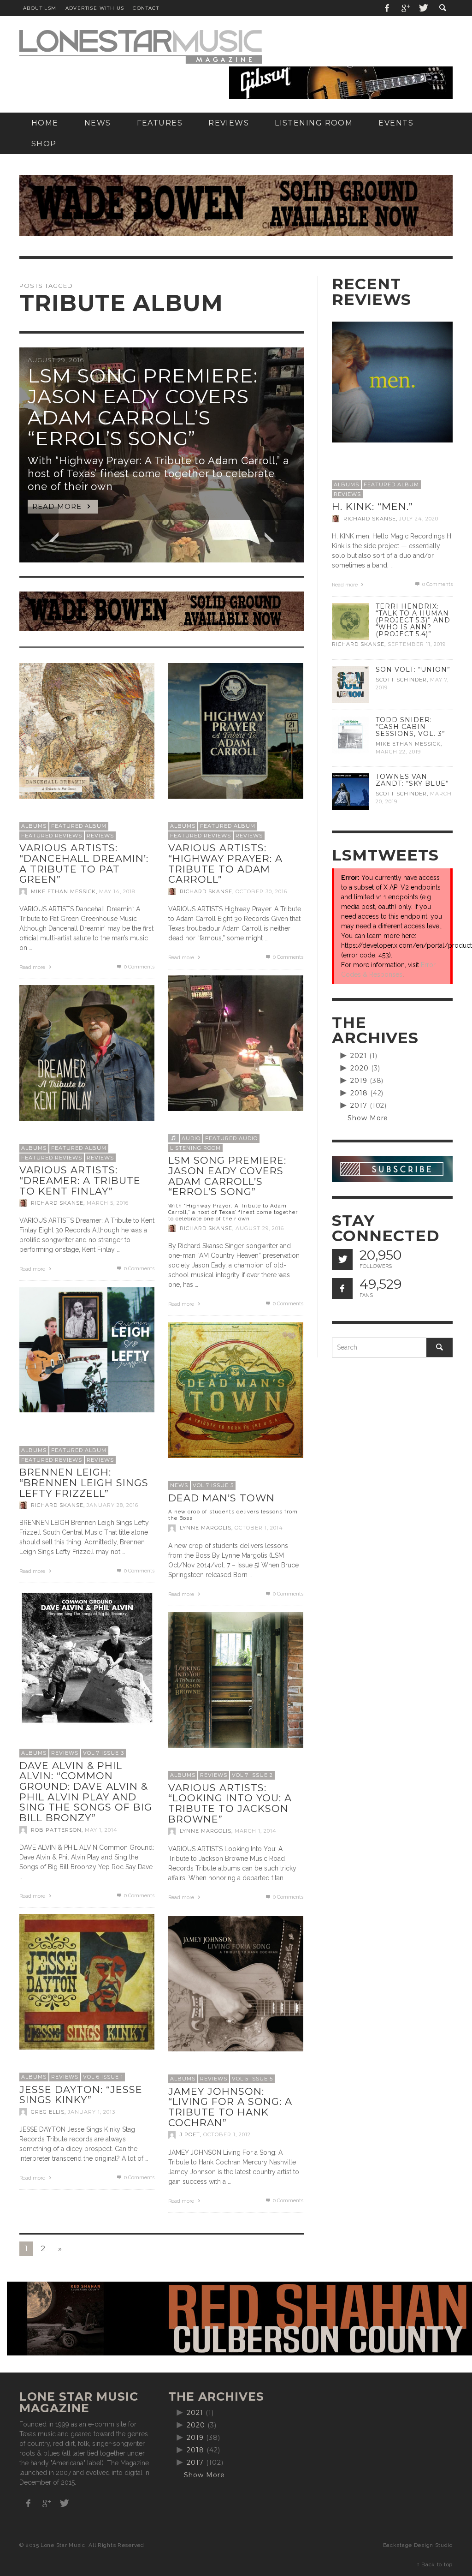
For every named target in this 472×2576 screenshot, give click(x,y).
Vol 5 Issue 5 (252, 2079)
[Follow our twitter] (342, 1259)
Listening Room (195, 1148)
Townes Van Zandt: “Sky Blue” (412, 780)
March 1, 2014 (256, 1831)
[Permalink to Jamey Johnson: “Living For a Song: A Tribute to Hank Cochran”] (236, 1983)
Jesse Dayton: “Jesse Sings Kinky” (81, 2095)
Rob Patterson (56, 1830)
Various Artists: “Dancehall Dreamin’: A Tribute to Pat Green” (84, 864)
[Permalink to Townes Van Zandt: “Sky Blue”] (350, 791)
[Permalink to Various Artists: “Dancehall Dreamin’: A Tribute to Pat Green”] (87, 730)
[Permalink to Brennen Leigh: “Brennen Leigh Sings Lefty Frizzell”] (87, 1349)
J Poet (190, 2135)
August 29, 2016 (260, 1228)
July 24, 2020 (419, 519)
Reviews (100, 836)
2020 (360, 1068)
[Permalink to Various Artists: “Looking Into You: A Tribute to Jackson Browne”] (236, 1679)
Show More (368, 1118)
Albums (34, 826)
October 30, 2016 (261, 891)
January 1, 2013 (91, 2112)
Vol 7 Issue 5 (213, 1485)
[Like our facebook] (342, 1288)
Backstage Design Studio (418, 2545)
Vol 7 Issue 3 (103, 1753)
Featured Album (79, 826)
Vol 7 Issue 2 (252, 1775)
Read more (33, 967)
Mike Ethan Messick (63, 891)
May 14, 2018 (117, 891)
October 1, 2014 (259, 1528)
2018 (359, 1093)
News (179, 1485)
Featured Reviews (52, 836)
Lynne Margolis (206, 1528)
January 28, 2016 (112, 1505)
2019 (359, 1081)
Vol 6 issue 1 (103, 2077)
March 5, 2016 (108, 1203)
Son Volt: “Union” (413, 669)
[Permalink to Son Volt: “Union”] (350, 684)
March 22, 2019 (398, 752)
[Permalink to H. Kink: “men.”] (392, 382)
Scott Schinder (401, 680)
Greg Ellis (48, 2112)
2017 (359, 1106)
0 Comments (139, 967)
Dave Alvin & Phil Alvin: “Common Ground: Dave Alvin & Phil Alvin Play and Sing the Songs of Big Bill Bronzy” (86, 1792)
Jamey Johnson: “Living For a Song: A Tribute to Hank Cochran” (230, 2107)
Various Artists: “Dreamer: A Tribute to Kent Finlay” (80, 1180)
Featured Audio (231, 1138)
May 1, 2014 (101, 1830)
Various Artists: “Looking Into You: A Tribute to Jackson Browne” (230, 1803)
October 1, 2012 (227, 2135)
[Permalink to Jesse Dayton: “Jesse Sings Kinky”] (87, 1981)
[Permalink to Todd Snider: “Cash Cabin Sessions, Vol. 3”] (350, 734)
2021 (359, 1056)
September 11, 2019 (417, 645)
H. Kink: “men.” (372, 506)
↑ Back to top (435, 2564)
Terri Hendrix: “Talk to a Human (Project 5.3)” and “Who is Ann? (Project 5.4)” (413, 620)
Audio (191, 1138)
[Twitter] (423, 8)
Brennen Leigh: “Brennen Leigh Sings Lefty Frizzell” (84, 1482)
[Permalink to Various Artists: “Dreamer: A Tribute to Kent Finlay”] (87, 1052)
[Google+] (405, 8)
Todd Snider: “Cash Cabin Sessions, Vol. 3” (410, 727)
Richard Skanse (206, 891)
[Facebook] (387, 8)
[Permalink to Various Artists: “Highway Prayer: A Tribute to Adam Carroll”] (236, 730)
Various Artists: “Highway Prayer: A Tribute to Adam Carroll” (225, 864)
